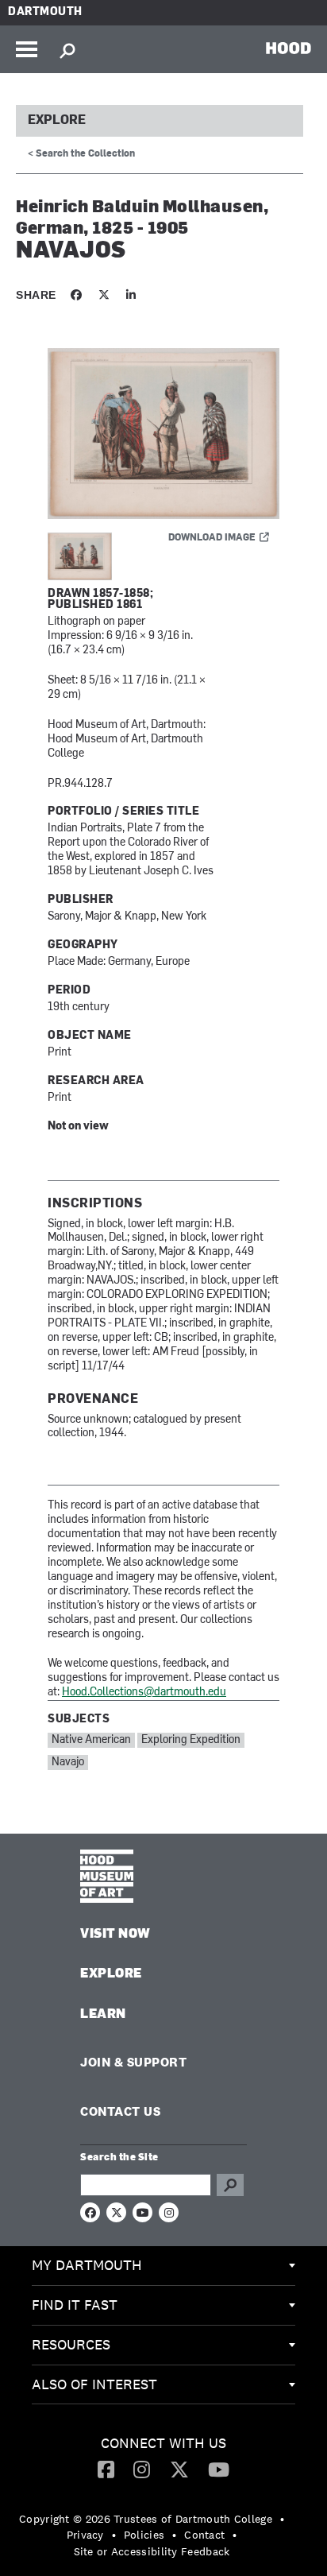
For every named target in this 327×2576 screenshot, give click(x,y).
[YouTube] (219, 2469)
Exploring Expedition (191, 1740)
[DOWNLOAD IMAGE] (163, 435)
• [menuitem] (282, 2519)
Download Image (212, 538)
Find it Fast (75, 2305)
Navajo (68, 1763)
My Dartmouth (87, 2265)
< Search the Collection (81, 154)
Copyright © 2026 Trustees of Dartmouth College (146, 2519)
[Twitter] (179, 2469)
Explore (57, 121)
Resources (71, 2344)
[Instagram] (142, 2469)
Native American (91, 1740)
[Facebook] (106, 2469)
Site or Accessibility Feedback (152, 2551)
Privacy (85, 2535)
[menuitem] (163, 2266)
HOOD (289, 48)
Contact (204, 2535)
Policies (144, 2535)
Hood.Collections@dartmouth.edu (144, 1693)
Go (230, 2185)
